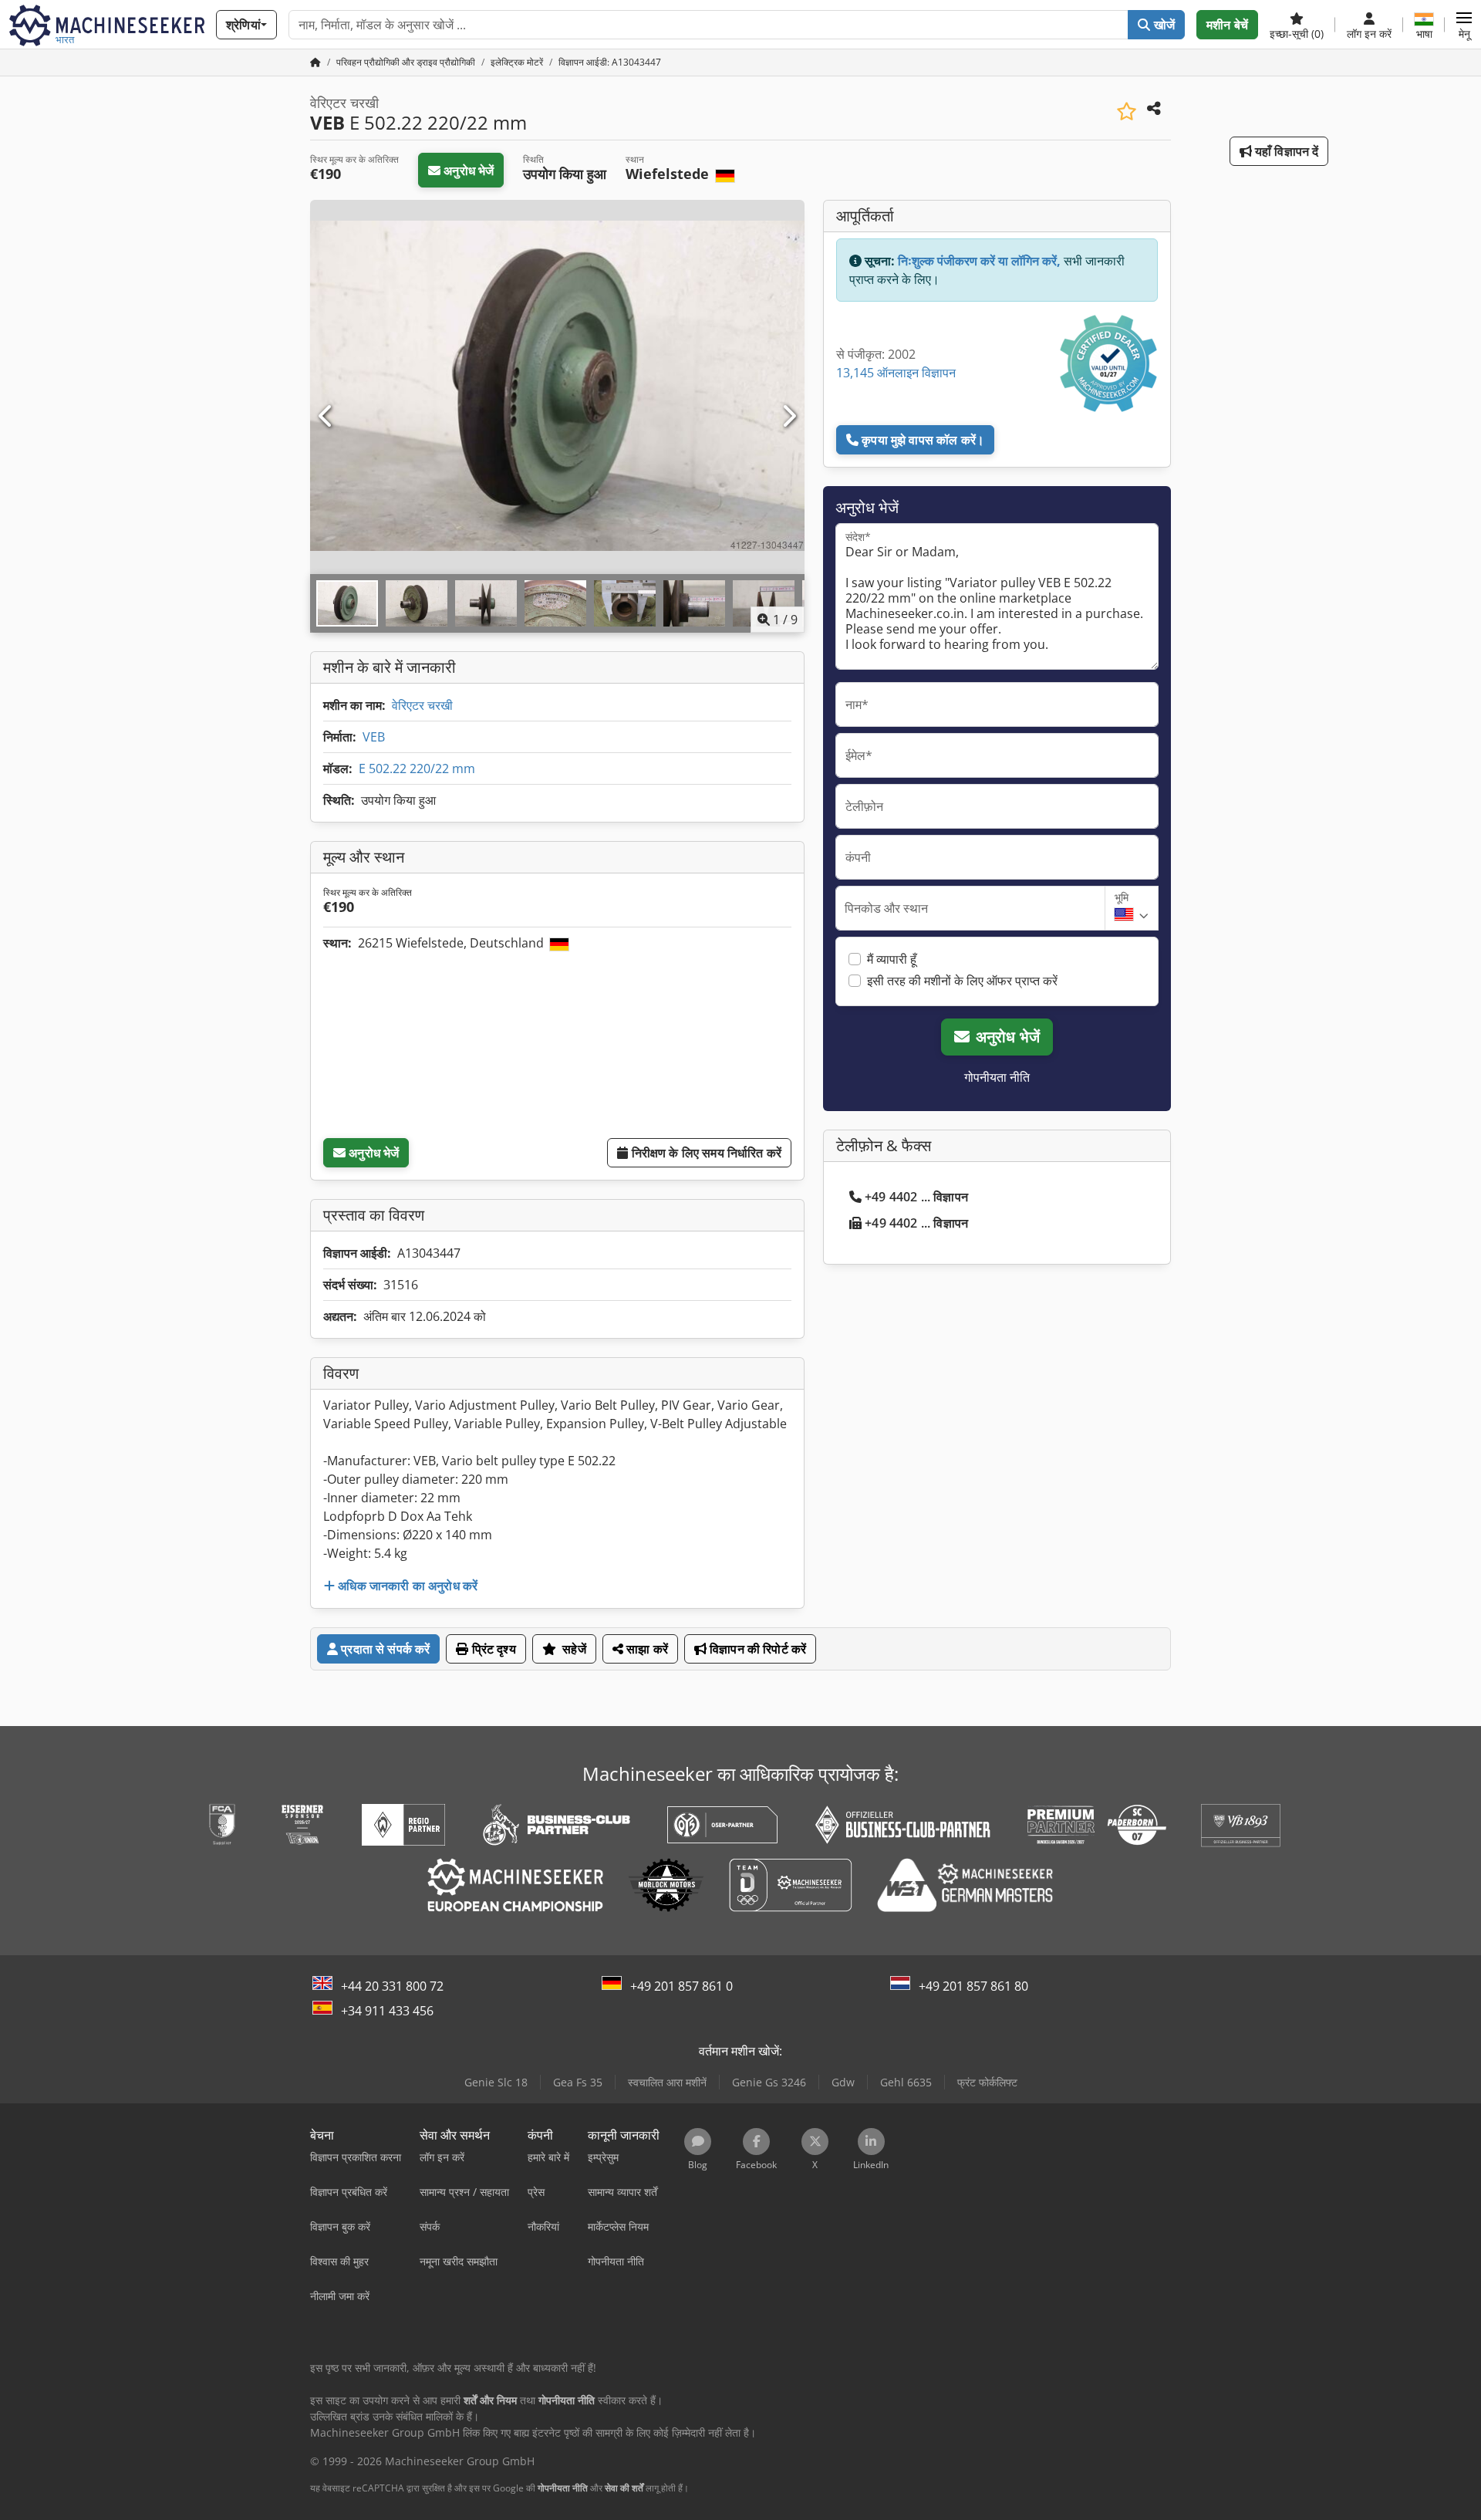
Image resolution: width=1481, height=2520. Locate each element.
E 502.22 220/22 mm (417, 768)
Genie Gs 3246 (769, 2082)
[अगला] (788, 417)
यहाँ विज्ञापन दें (1285, 151)
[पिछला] (326, 417)
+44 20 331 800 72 (392, 1986)
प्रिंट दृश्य (493, 1649)
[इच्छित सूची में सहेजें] (1127, 111)
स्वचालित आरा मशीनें (667, 2082)
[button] (1464, 25)
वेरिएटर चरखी (422, 705)
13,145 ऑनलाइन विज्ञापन (896, 373)
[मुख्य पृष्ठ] (315, 62)
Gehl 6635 (906, 2082)
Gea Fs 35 (578, 2082)
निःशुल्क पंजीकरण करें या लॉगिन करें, (979, 261)
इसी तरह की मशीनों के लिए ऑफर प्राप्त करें (962, 981)
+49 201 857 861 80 (973, 1986)
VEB (374, 737)
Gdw (843, 2082)
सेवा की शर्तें (624, 2488)
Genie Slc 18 (496, 2082)
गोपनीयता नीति (997, 1077)
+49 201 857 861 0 (681, 1986)
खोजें (1163, 25)
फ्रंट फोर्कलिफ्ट (987, 2082)
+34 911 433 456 (387, 2011)
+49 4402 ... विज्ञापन (916, 1197)
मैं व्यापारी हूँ (892, 959)
